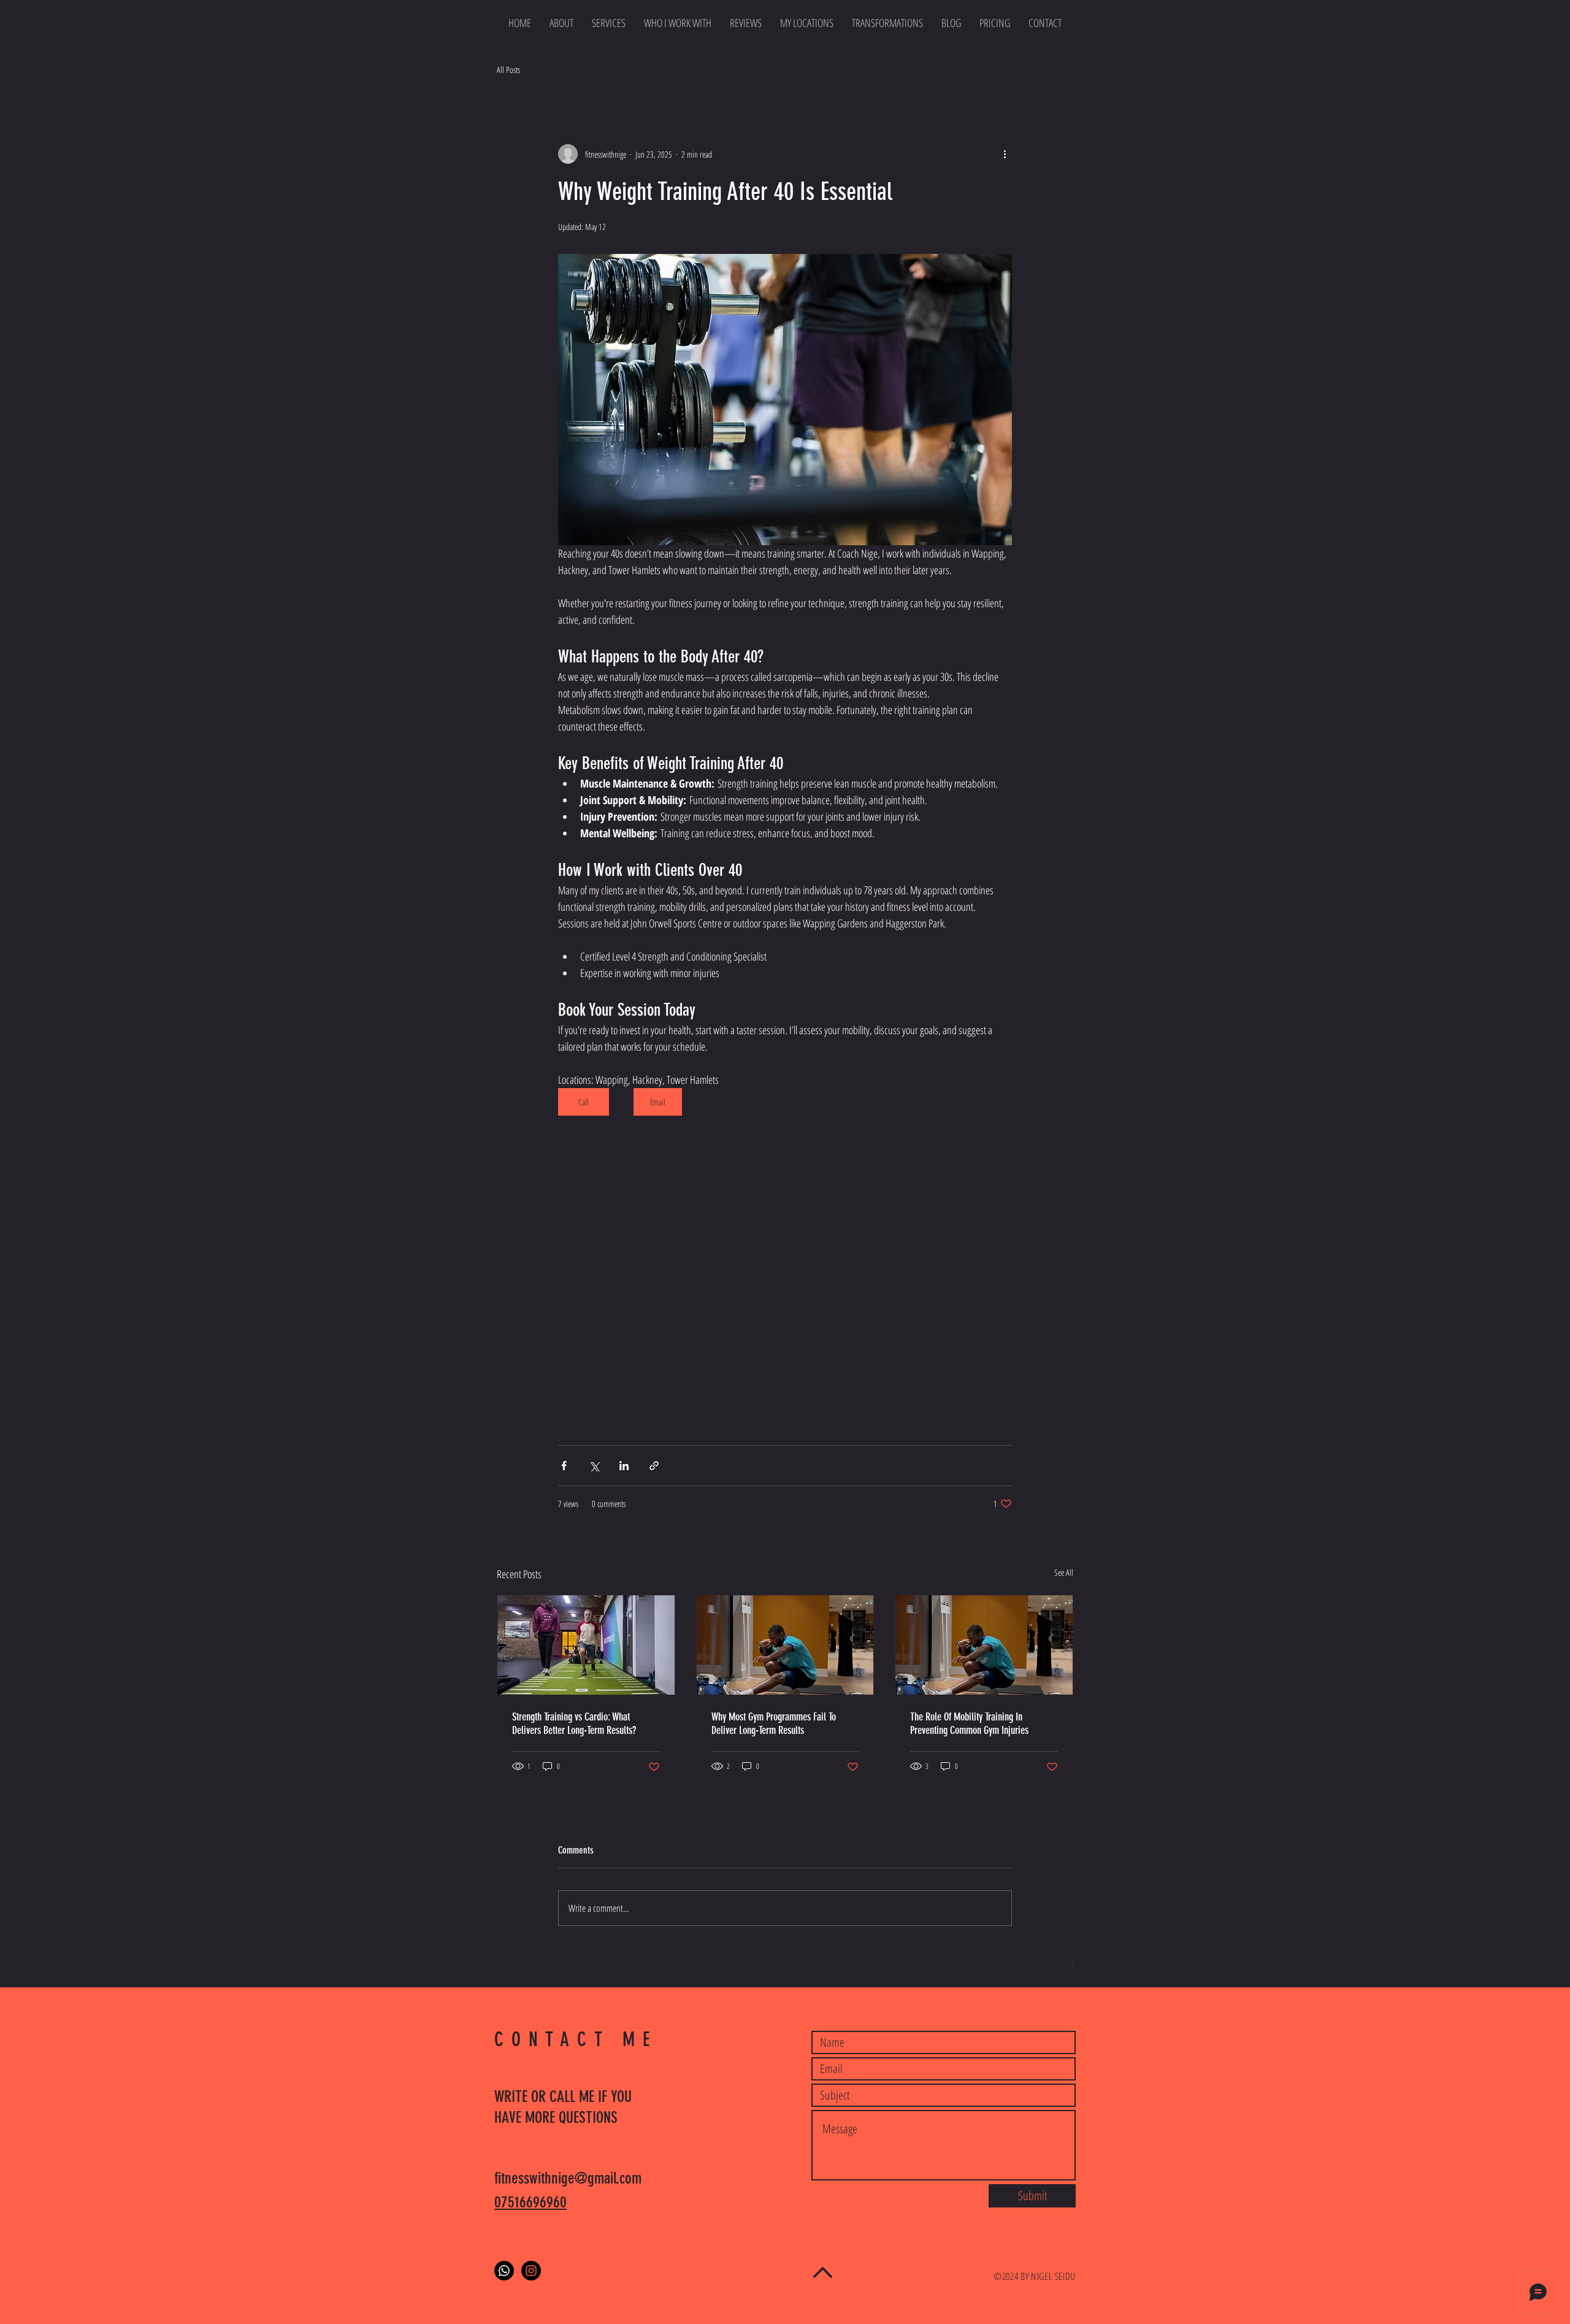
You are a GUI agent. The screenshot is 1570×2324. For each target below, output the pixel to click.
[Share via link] (654, 1466)
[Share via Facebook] (564, 1466)
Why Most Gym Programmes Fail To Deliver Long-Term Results (774, 1724)
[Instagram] (531, 2271)
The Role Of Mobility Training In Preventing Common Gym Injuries (969, 1724)
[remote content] (785, 1277)
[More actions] (1005, 154)
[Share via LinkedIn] (624, 1466)
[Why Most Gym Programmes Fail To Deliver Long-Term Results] (785, 1645)
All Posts (508, 70)
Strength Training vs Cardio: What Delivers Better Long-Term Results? (574, 1724)
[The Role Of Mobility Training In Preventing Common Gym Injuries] (984, 1645)
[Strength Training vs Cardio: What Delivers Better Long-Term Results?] (586, 1645)
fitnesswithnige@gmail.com (568, 2178)
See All (1064, 1572)
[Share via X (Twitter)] (594, 1466)
